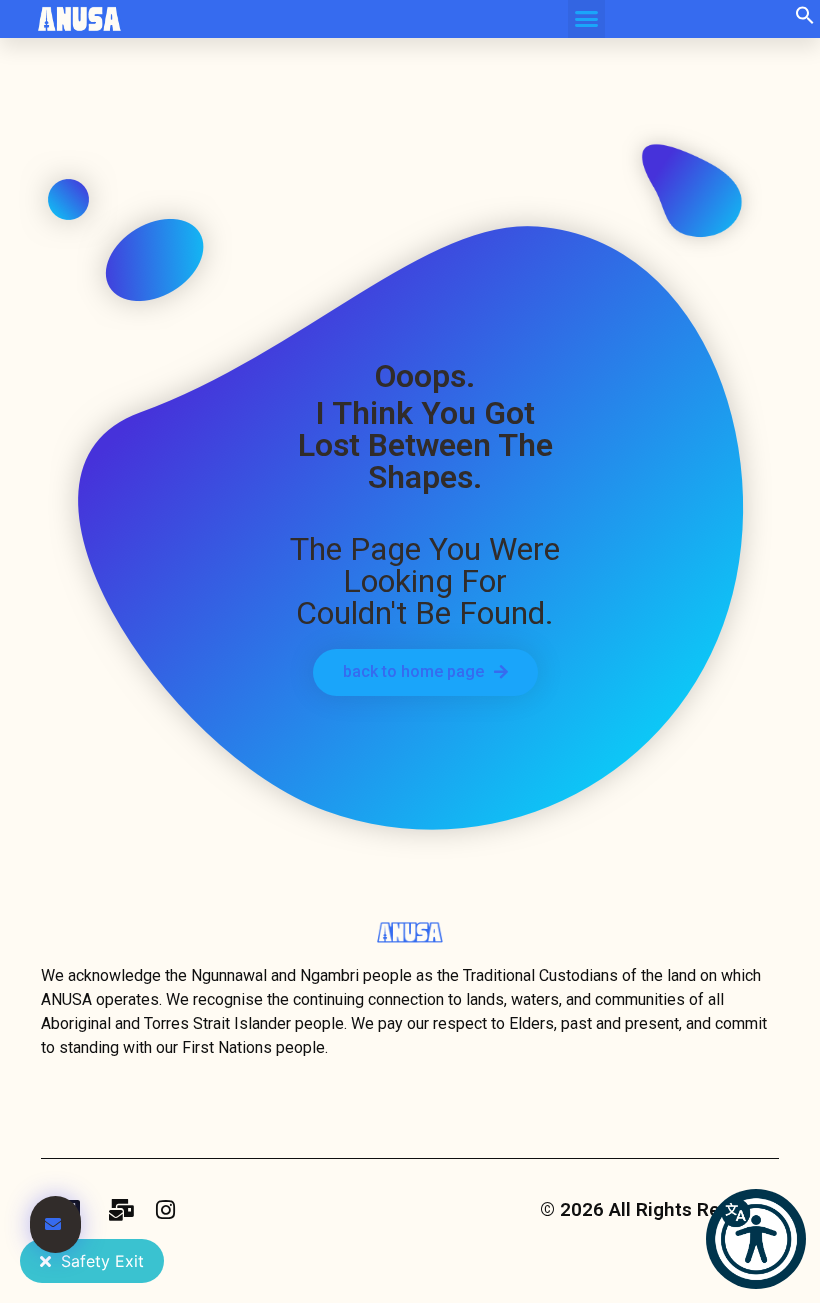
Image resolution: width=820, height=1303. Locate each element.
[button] (805, 19)
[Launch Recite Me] (756, 1239)
